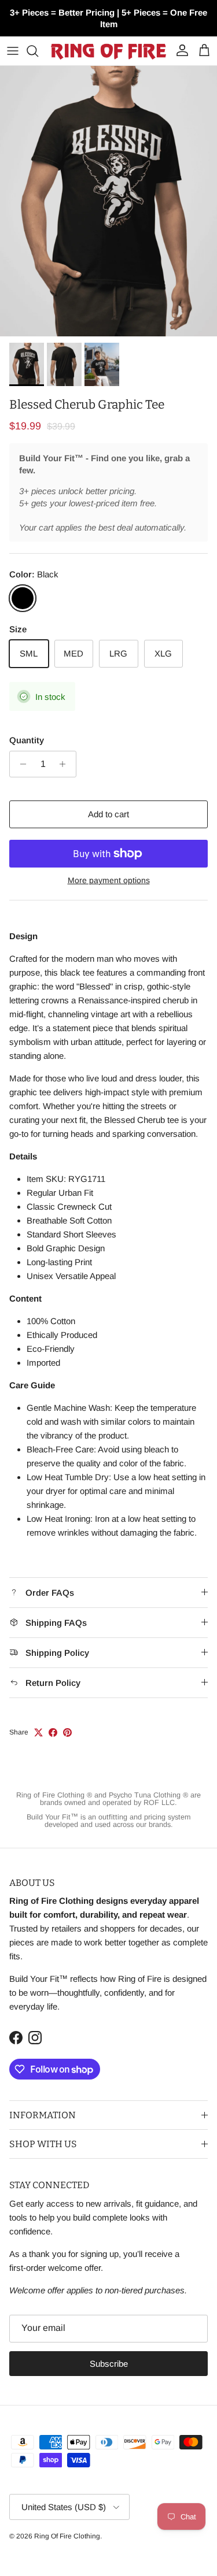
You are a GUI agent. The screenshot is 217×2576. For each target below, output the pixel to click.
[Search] (38, 51)
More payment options (109, 880)
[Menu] (13, 51)
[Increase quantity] (66, 764)
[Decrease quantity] (20, 764)
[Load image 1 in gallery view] (108, 201)
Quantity (27, 740)
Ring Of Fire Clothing (67, 2536)
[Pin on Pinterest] (67, 1732)
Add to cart (108, 814)
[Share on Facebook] (53, 1732)
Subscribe (109, 2364)
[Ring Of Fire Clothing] (108, 51)
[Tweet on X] (38, 1732)
